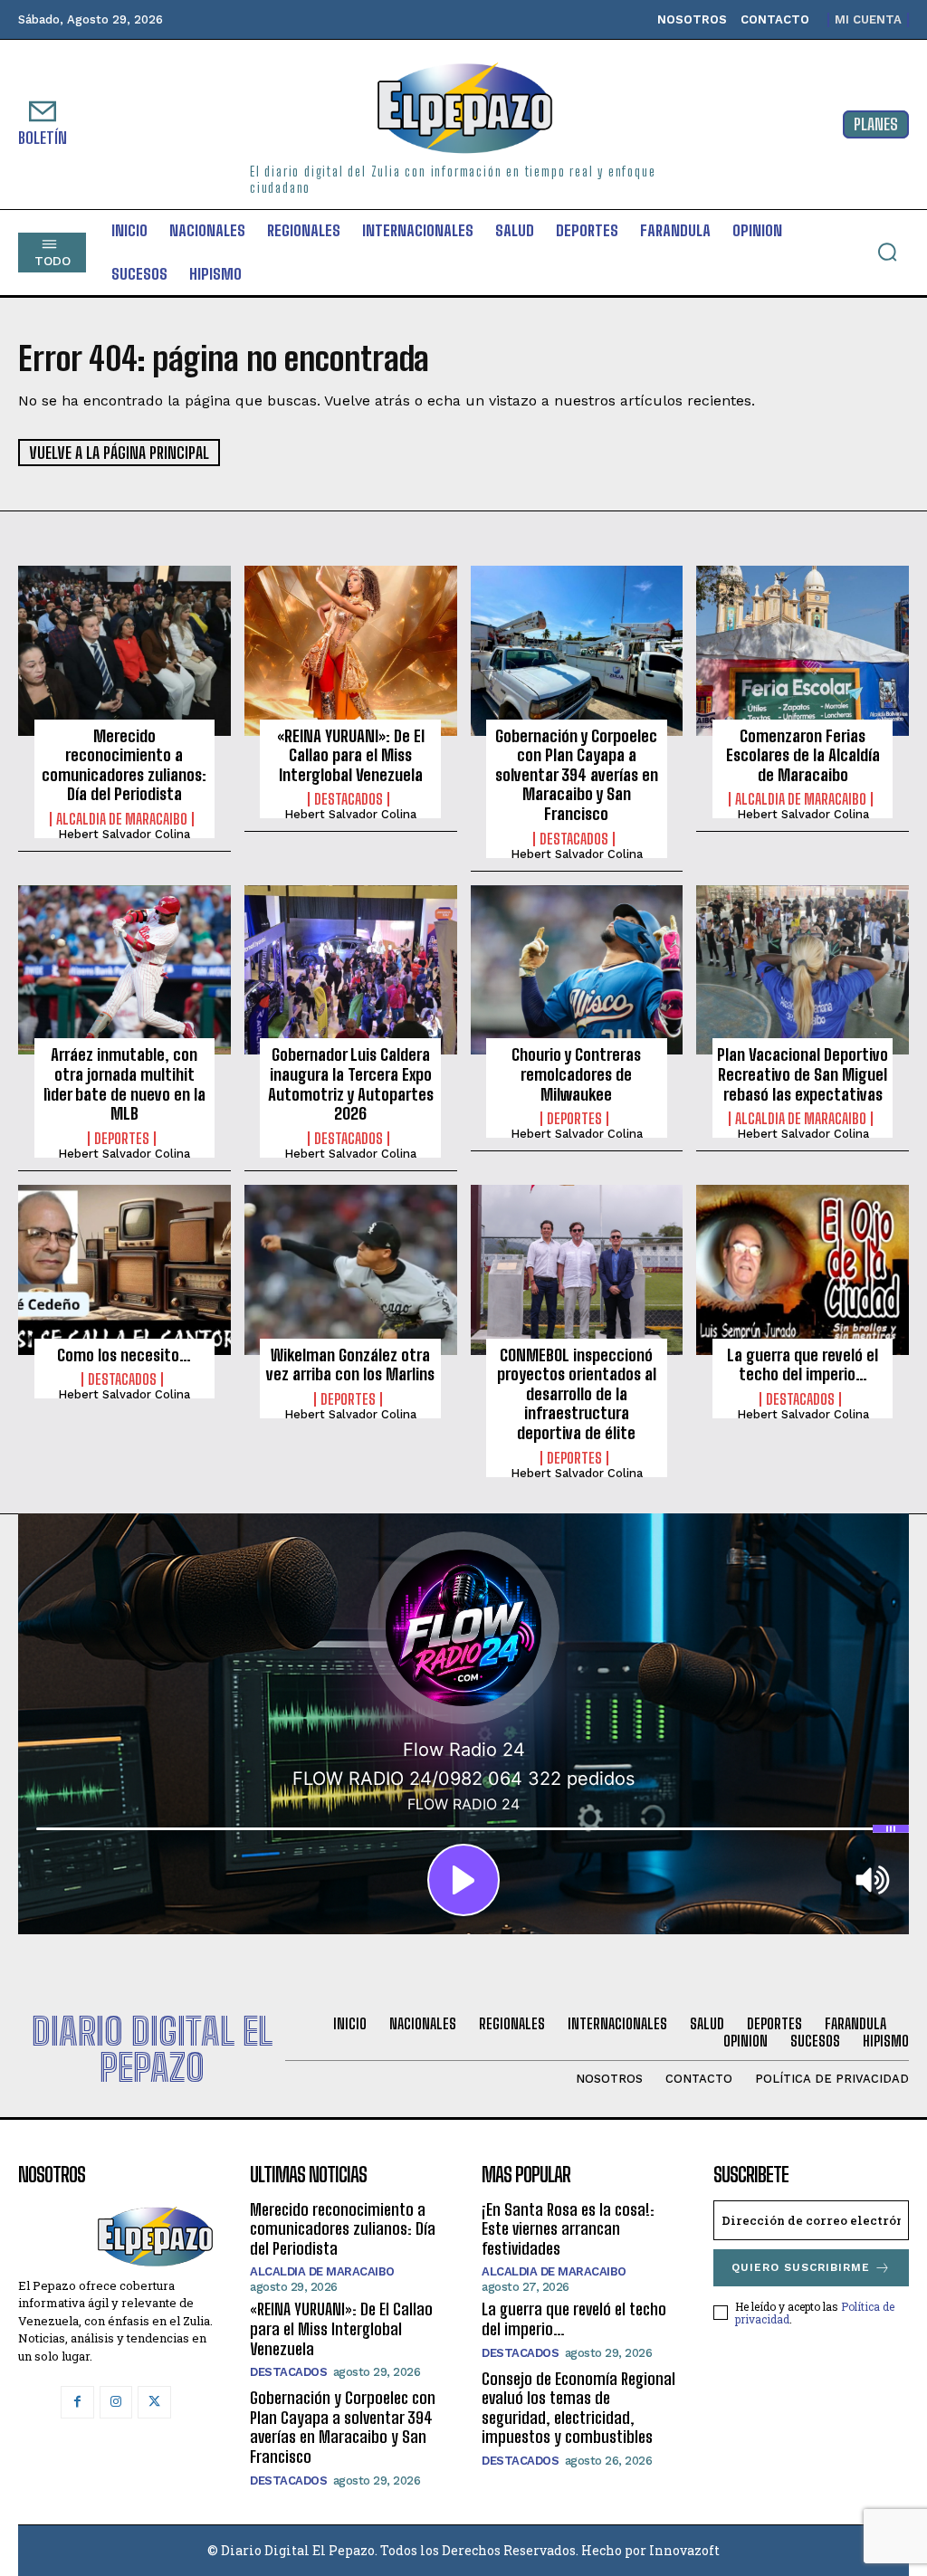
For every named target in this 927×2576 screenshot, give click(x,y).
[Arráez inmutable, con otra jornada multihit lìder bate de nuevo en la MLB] (124, 970)
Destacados (349, 799)
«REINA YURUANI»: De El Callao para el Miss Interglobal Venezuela (351, 755)
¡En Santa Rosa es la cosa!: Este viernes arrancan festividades (568, 2229)
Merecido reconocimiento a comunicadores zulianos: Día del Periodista (124, 765)
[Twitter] (154, 2402)
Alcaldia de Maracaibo (122, 819)
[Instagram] (116, 2402)
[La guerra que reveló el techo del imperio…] (803, 1270)
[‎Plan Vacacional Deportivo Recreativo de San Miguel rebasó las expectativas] (803, 970)
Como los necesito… (124, 1355)
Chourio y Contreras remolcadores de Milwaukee (576, 1074)
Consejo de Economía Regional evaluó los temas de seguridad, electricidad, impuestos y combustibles (578, 2408)
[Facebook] (77, 2402)
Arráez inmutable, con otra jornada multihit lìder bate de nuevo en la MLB (124, 1084)
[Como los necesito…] (124, 1270)
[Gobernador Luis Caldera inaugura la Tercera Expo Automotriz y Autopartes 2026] (351, 970)
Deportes (122, 1139)
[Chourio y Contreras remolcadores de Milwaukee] (577, 970)
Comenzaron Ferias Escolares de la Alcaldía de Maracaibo (803, 755)
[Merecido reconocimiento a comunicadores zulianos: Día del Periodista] (124, 651)
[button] (887, 252)
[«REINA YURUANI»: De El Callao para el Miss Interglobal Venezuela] (351, 651)
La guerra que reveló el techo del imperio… (803, 1365)
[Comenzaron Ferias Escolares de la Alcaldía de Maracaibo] (803, 651)
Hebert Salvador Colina (124, 834)
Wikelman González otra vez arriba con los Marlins (350, 1365)
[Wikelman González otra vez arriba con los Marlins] (351, 1270)
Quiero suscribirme (801, 2267)
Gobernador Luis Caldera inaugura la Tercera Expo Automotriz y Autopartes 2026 (351, 1084)
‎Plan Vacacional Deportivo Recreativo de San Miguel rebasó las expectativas (803, 1074)
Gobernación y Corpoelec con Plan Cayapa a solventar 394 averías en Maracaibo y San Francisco (577, 775)
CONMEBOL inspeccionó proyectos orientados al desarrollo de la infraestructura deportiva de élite (577, 1394)
